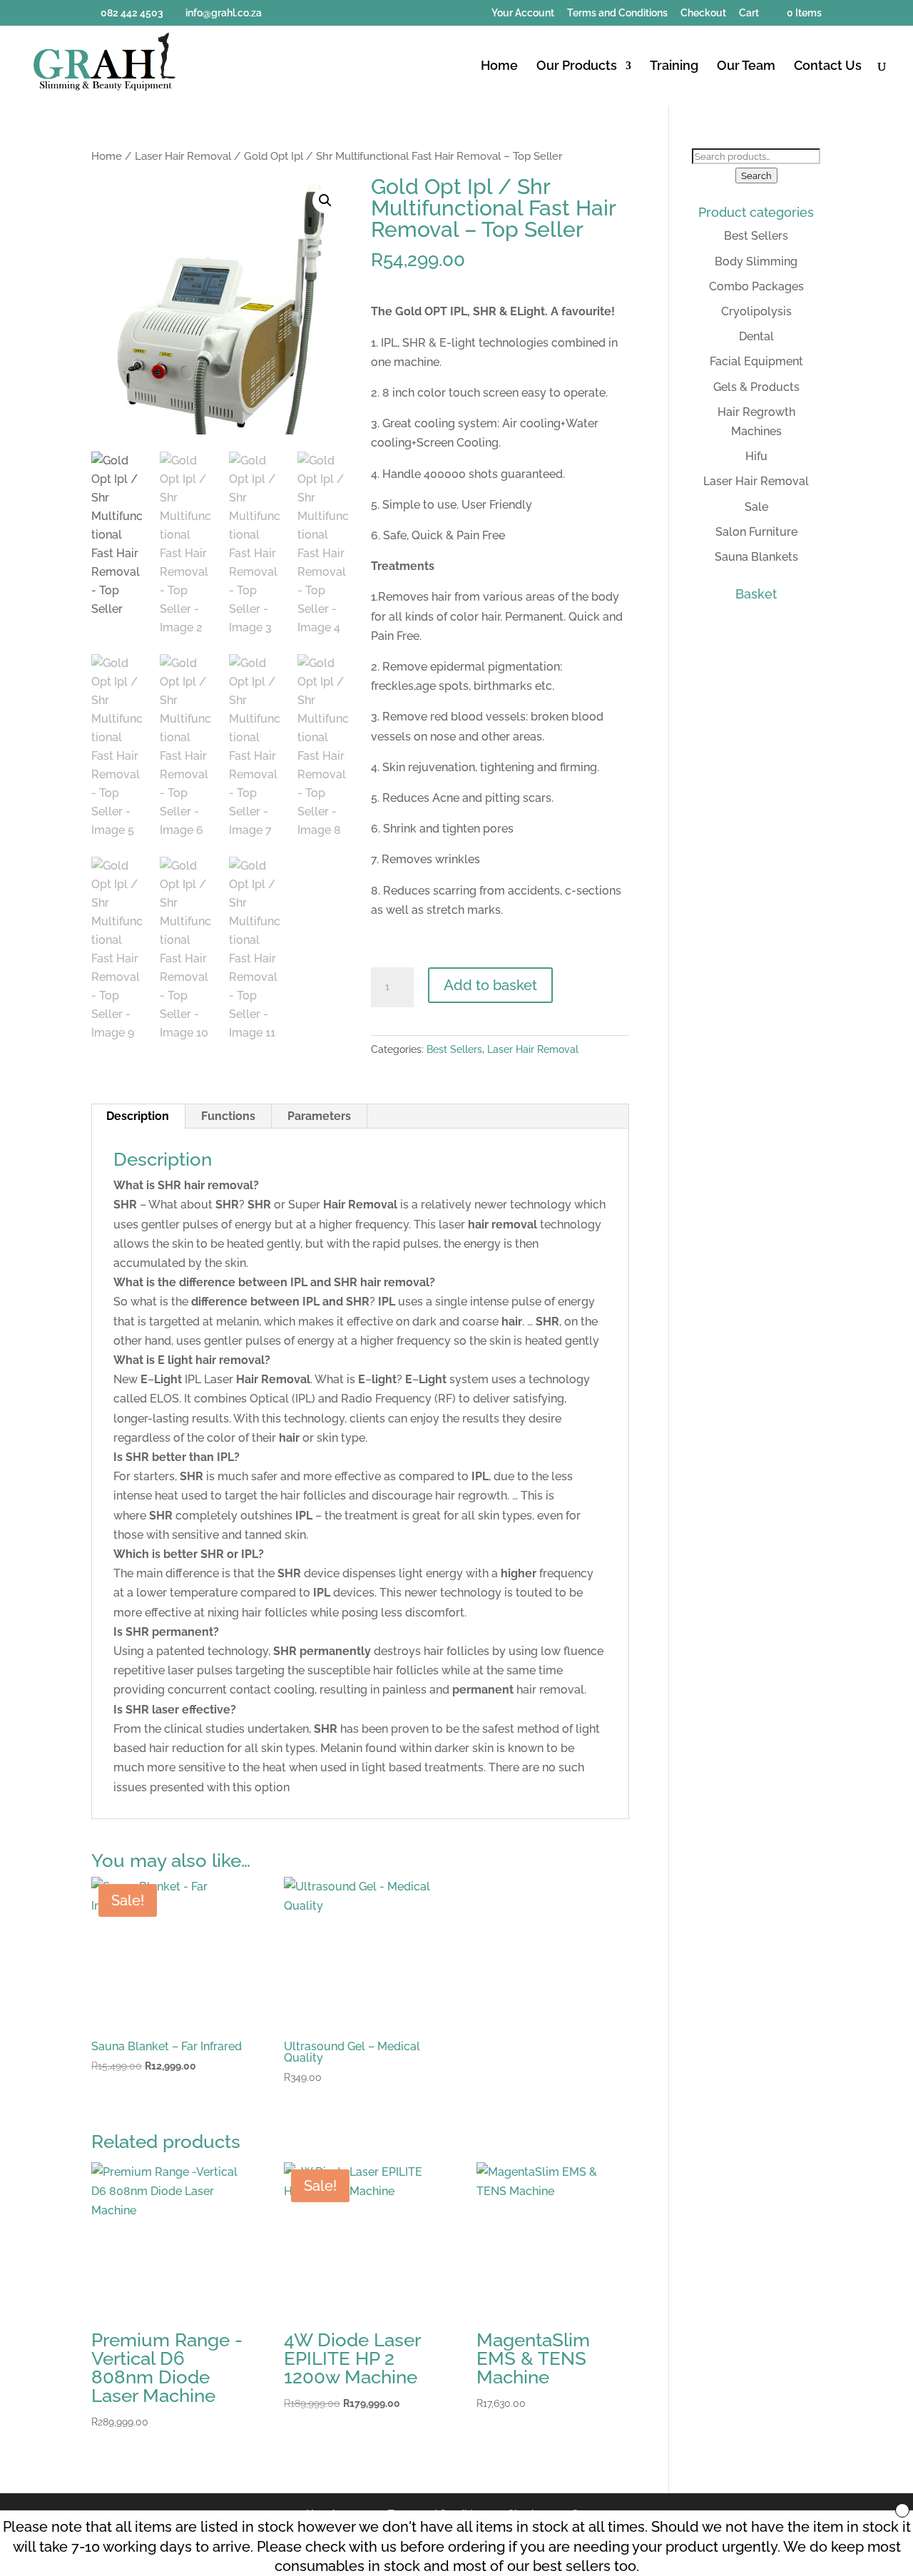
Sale (756, 507)
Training (674, 67)
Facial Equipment (756, 361)
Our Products (577, 67)
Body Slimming (756, 261)
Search (756, 175)
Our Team (746, 67)
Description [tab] (138, 1116)
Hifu (756, 456)
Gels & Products (756, 387)
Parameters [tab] (319, 1116)
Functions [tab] (228, 1116)
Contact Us (828, 67)
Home (499, 67)
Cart (749, 13)
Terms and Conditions (617, 13)
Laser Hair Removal (183, 156)
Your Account (523, 13)
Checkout (703, 13)
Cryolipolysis (756, 311)
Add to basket (490, 985)
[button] (325, 200)
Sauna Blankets (756, 557)
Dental (756, 336)
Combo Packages (756, 286)
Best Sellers (454, 1049)
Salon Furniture (756, 532)
